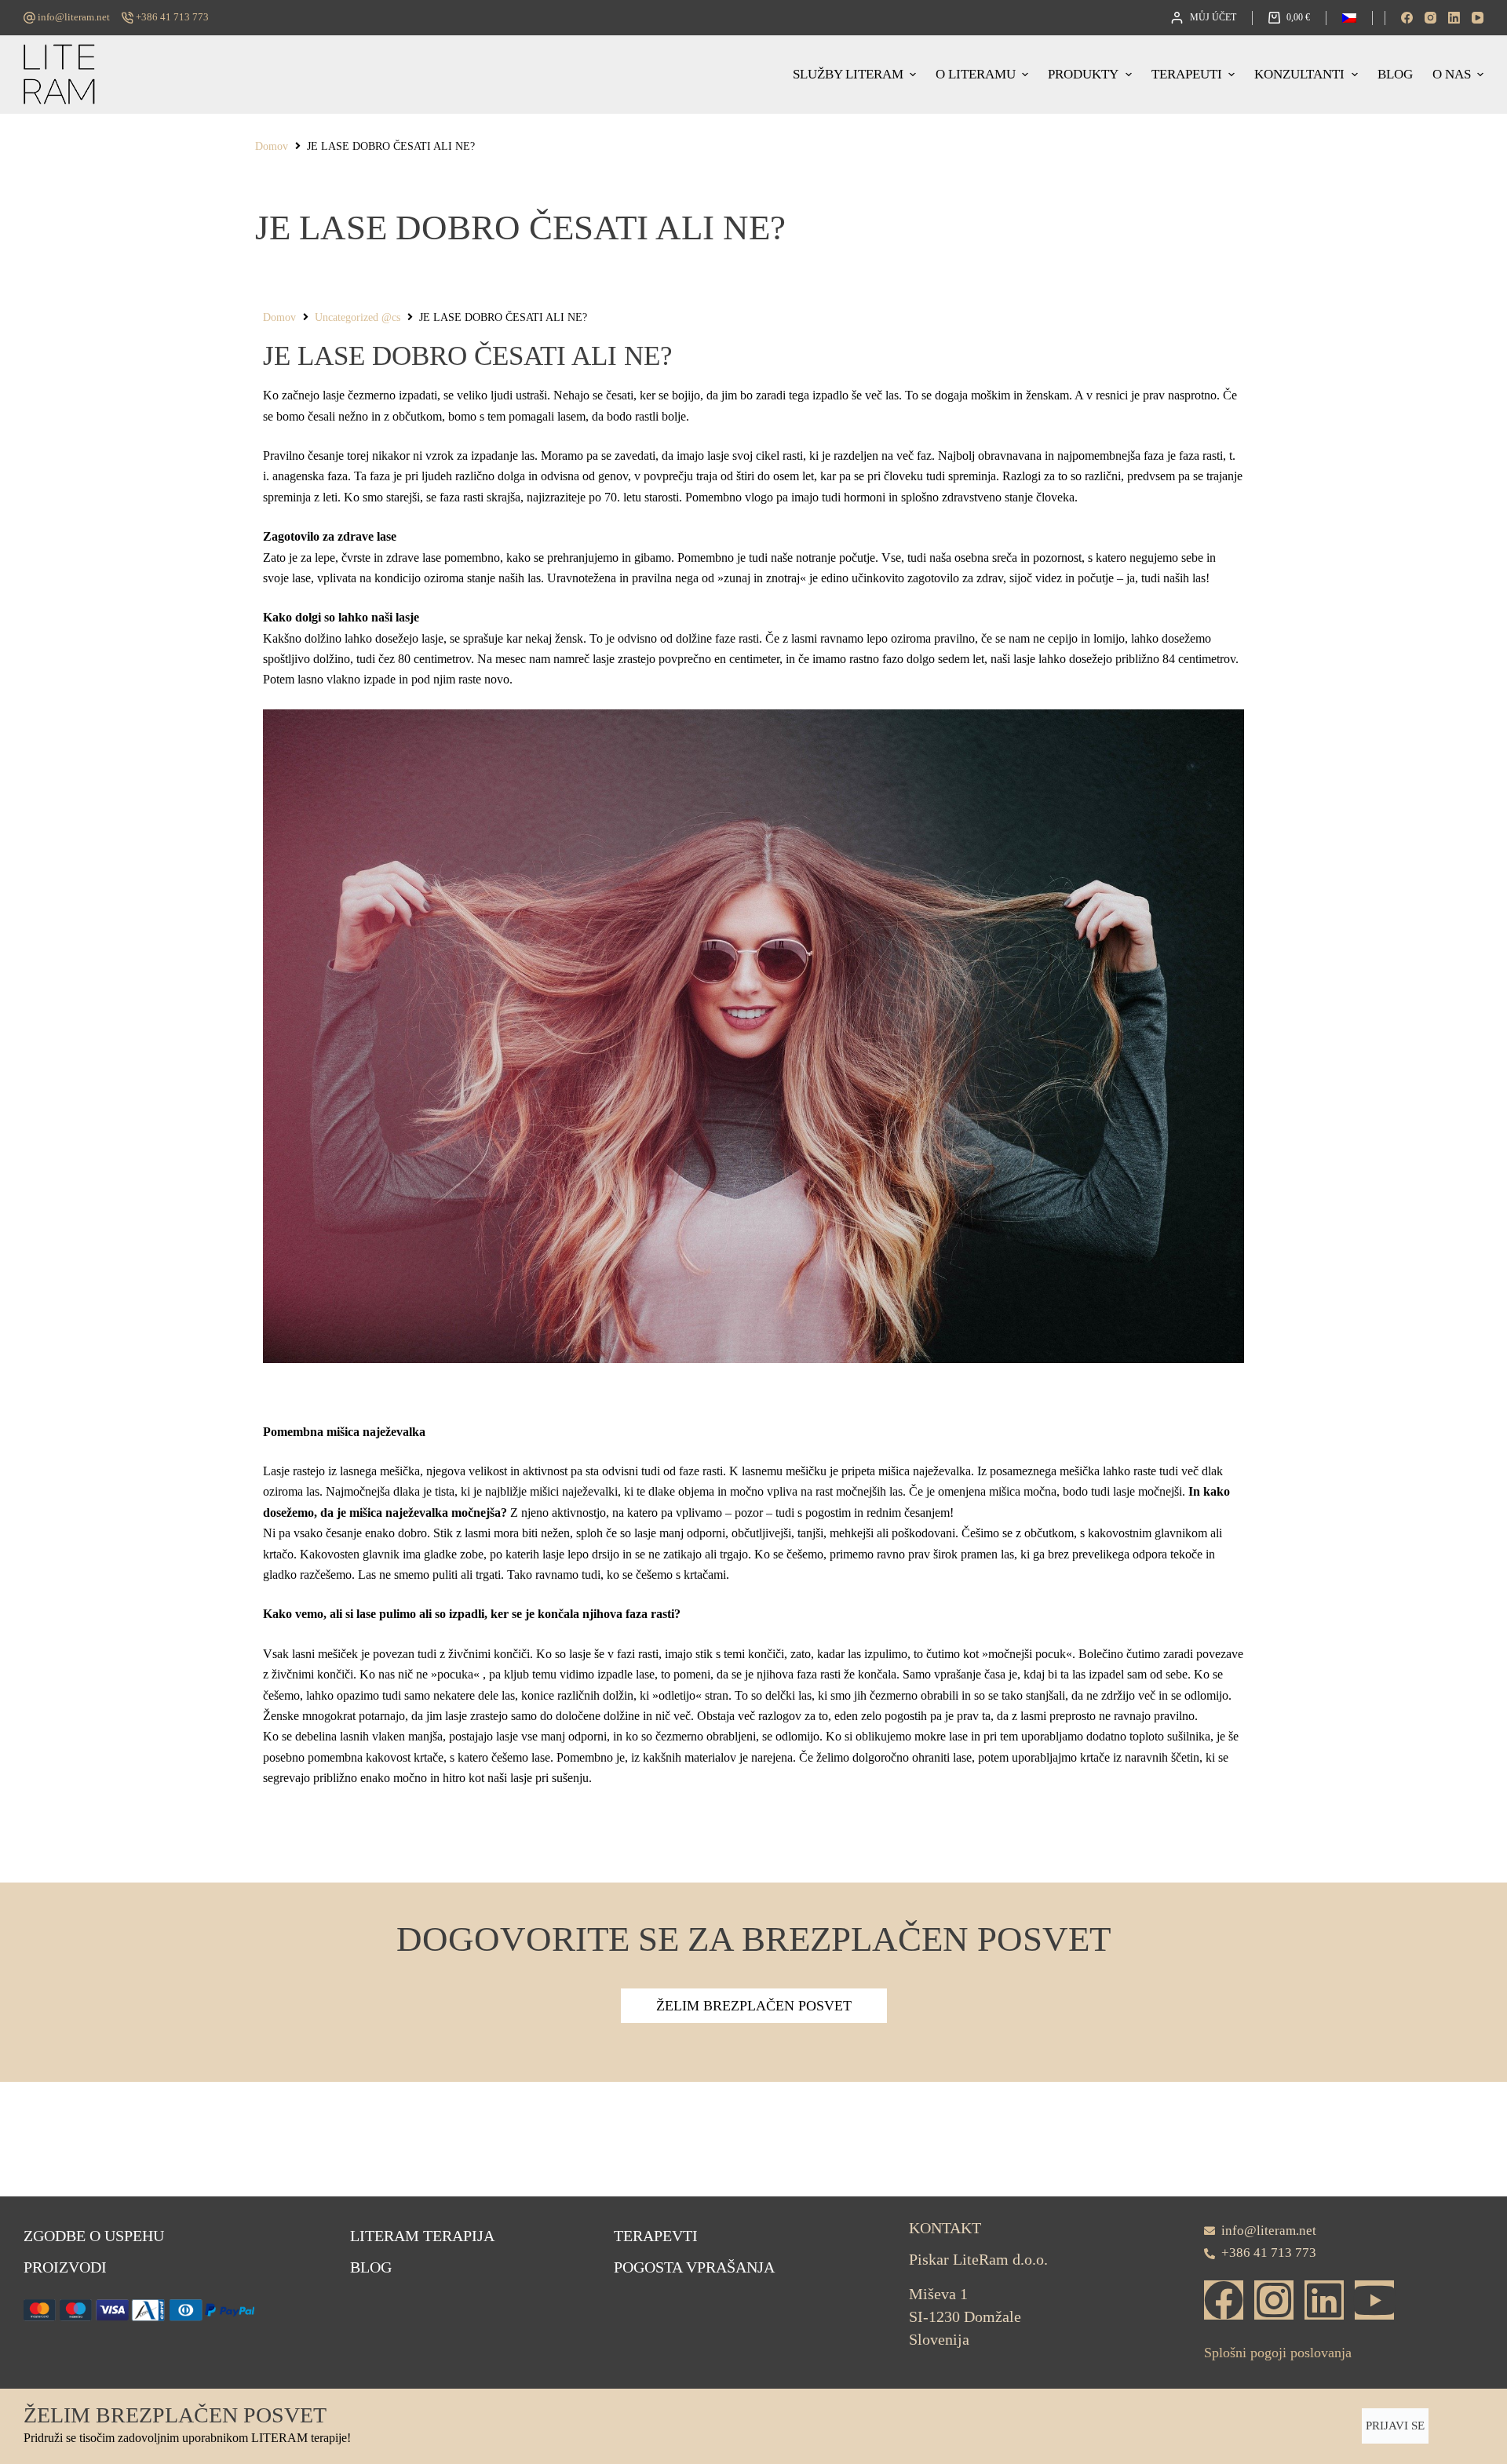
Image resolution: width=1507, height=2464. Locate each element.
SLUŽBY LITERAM (848, 74)
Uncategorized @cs (358, 317)
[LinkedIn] (1454, 18)
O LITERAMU (976, 74)
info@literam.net (74, 17)
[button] (1349, 18)
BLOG (1395, 74)
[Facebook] (1407, 18)
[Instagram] (1430, 18)
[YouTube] (1478, 18)
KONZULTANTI (1299, 74)
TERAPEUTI (1187, 74)
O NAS (1452, 74)
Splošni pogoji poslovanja (1278, 2353)
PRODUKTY (1083, 74)
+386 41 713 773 (172, 17)
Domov (272, 146)
